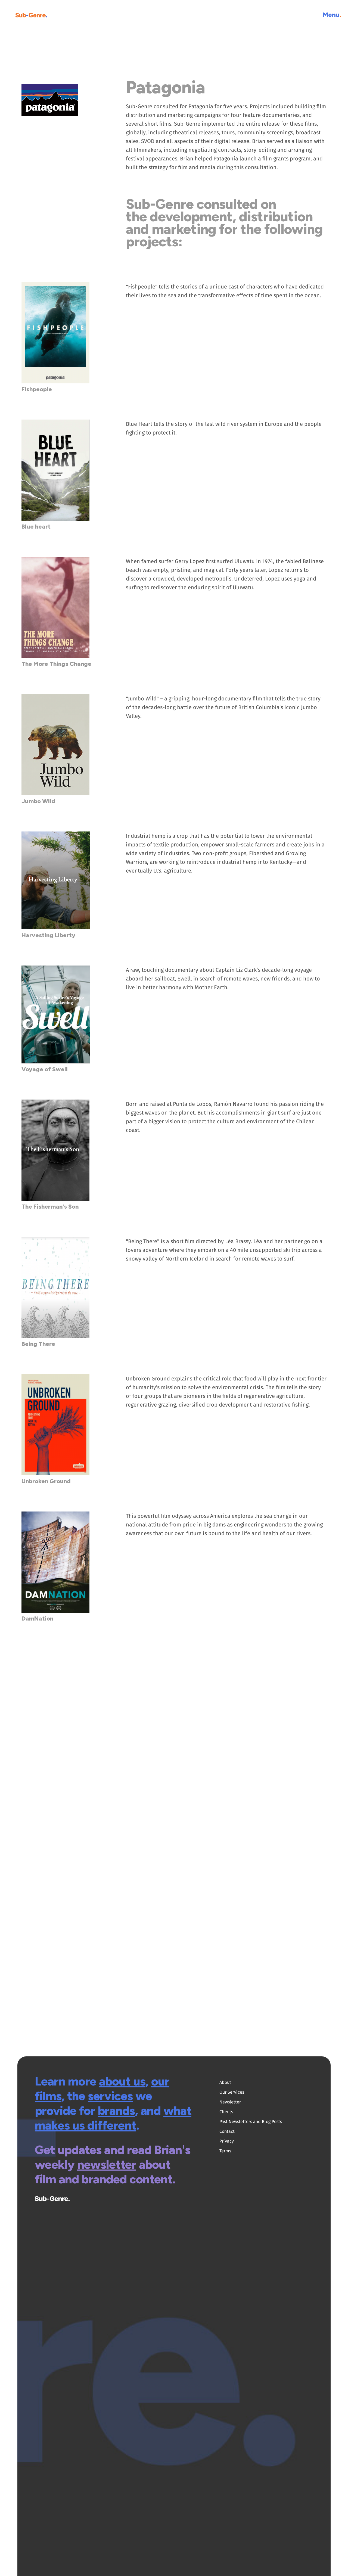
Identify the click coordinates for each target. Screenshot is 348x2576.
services (110, 2096)
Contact (227, 2131)
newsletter (107, 2164)
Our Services (232, 2092)
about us (122, 2081)
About (225, 2082)
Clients (226, 2112)
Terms (225, 2151)
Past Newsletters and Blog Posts (251, 2122)
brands (116, 2111)
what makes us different (113, 2118)
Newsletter (230, 2102)
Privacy (227, 2141)
